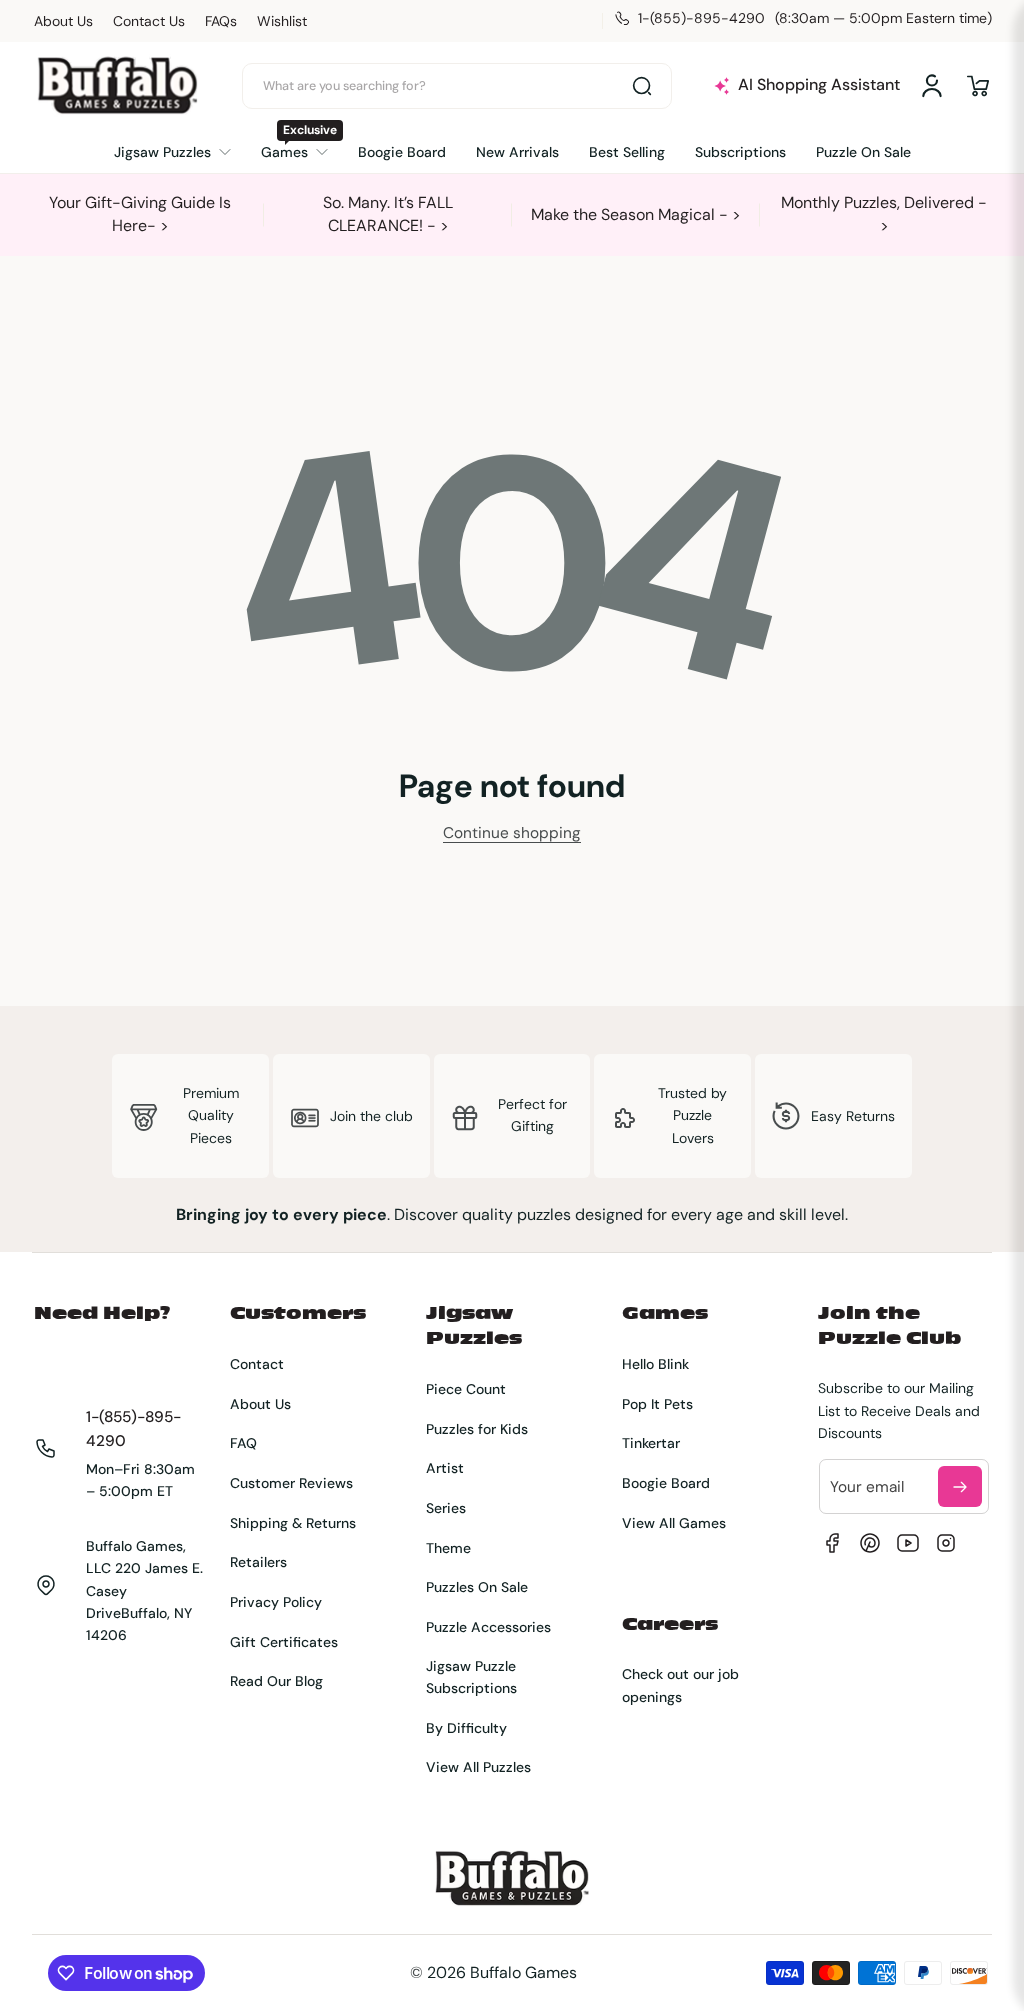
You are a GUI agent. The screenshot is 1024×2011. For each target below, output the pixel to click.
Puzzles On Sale (477, 1587)
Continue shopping (512, 833)
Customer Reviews (291, 1483)
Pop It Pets (657, 1404)
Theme (448, 1548)
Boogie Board (666, 1483)
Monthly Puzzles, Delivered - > (884, 213)
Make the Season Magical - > (636, 214)
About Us (63, 21)
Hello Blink (655, 1364)
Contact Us (149, 21)
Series (446, 1508)
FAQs (221, 21)
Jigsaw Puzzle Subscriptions (471, 1677)
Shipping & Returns (293, 1523)
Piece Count (466, 1389)
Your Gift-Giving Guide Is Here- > (140, 213)
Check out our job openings (680, 1685)
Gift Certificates (284, 1642)
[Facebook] (832, 1543)
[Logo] (117, 85)
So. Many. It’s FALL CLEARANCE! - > (388, 213)
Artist (445, 1468)
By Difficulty (466, 1728)
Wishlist (282, 21)
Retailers (258, 1562)
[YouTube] (908, 1543)
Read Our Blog (276, 1681)
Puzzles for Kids (477, 1429)
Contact (257, 1364)
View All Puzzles (478, 1767)
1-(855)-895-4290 (133, 1429)
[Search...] (642, 86)
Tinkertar (651, 1443)
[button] (978, 86)
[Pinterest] (870, 1543)
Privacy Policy (276, 1602)
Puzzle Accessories (488, 1627)
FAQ (243, 1443)
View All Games (674, 1523)
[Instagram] (946, 1543)
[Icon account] (932, 86)
